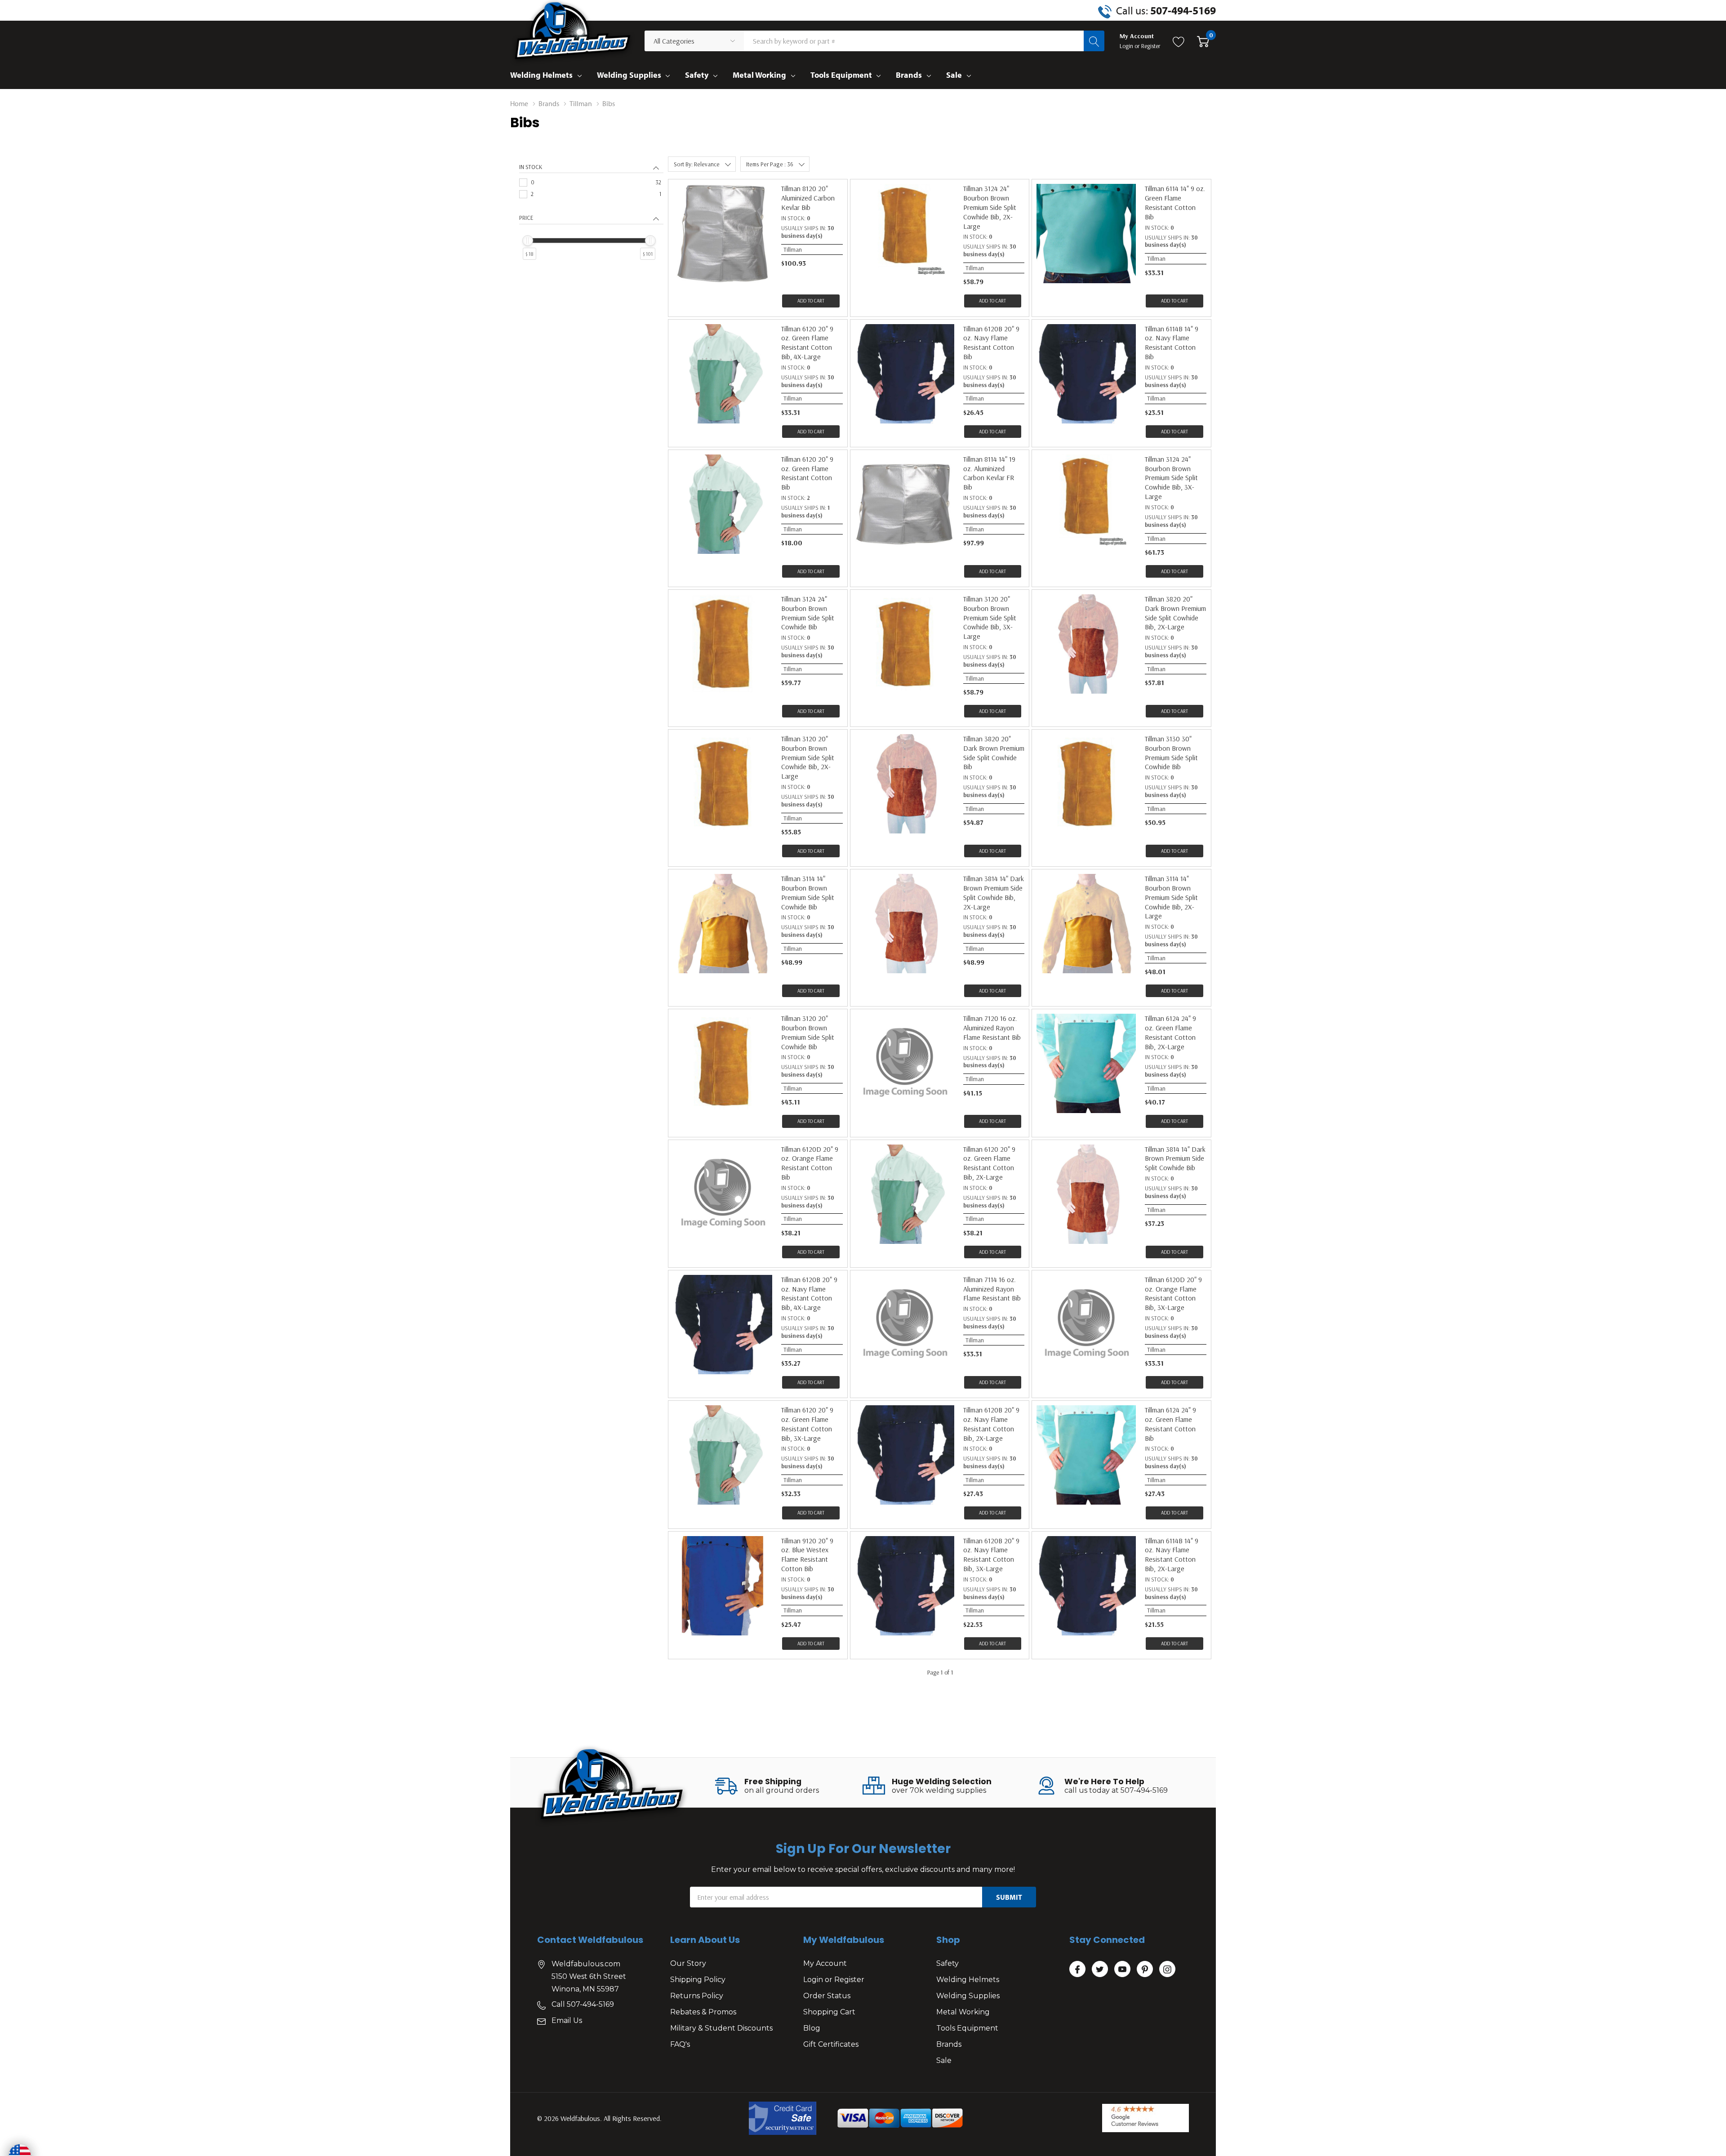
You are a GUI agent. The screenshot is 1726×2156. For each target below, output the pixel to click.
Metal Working (759, 75)
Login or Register (834, 1980)
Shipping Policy (698, 1980)
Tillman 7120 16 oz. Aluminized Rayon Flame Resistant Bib (992, 1028)
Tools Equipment (841, 75)
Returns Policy (697, 1996)
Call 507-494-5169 (583, 2004)
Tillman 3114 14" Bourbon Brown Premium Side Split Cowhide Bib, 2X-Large (1171, 897)
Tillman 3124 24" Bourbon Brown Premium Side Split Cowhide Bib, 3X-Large (1171, 478)
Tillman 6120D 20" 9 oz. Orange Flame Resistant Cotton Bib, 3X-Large (1173, 1293)
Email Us (567, 2020)
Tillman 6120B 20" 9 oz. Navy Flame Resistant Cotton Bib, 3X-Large (991, 1555)
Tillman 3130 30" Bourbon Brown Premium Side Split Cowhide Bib (1171, 753)
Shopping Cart (829, 2012)
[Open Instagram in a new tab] (1167, 1969)
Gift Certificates (831, 2044)
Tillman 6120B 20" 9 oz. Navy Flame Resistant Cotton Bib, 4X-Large (809, 1293)
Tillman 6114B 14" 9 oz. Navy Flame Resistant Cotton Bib (1172, 343)
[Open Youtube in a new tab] (1122, 1969)
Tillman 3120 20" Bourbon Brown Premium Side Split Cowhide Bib (808, 1032)
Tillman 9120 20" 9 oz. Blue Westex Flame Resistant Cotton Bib (807, 1555)
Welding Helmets (541, 75)
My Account (825, 1963)
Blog (812, 2028)
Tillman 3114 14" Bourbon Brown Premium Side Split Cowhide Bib (808, 892)
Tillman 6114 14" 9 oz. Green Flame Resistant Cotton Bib (1175, 202)
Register (1151, 46)
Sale (954, 75)
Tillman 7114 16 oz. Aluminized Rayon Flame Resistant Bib (992, 1289)
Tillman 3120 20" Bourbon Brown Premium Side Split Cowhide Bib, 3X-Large (990, 617)
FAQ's (680, 2044)
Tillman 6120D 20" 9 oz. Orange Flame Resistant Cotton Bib (810, 1163)
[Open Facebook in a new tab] (1077, 1969)
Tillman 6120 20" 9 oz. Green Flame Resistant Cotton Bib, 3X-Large (807, 1424)
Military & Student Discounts (721, 2028)
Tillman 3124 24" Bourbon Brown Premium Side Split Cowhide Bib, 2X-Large (990, 207)
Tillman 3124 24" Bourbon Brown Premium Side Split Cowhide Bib (808, 613)
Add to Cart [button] (811, 301)
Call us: (1166, 10)
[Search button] (1094, 41)
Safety (697, 75)
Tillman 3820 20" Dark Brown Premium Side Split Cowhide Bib (994, 753)
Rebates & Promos (703, 2012)
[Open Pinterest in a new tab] (1145, 1969)
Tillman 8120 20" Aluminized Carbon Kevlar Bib (808, 198)
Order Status (827, 1996)
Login (1127, 46)
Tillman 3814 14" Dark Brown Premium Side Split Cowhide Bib (1175, 1158)
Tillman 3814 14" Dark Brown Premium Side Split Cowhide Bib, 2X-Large (994, 892)
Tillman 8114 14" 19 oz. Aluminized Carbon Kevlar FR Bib (989, 473)
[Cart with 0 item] (1203, 41)
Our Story (688, 1963)
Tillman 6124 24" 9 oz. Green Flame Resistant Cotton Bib (1170, 1424)
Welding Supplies (629, 75)
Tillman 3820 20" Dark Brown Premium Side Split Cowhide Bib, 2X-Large (1175, 613)
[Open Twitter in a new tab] (1100, 1969)
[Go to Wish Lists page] (1179, 41)
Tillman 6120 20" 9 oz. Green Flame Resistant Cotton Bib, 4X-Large (807, 343)
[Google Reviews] (1145, 2118)
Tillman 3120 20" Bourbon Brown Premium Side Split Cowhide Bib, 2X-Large (808, 757)
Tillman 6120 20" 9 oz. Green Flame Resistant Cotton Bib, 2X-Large (989, 1163)
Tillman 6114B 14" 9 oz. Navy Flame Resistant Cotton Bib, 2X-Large (1172, 1555)
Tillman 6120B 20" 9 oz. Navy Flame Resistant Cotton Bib (991, 343)
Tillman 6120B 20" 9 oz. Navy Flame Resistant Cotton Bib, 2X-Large (991, 1424)
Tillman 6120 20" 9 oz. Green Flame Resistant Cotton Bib (807, 473)
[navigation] (591, 221)
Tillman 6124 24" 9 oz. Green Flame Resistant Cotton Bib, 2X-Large (1170, 1032)
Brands (909, 75)
